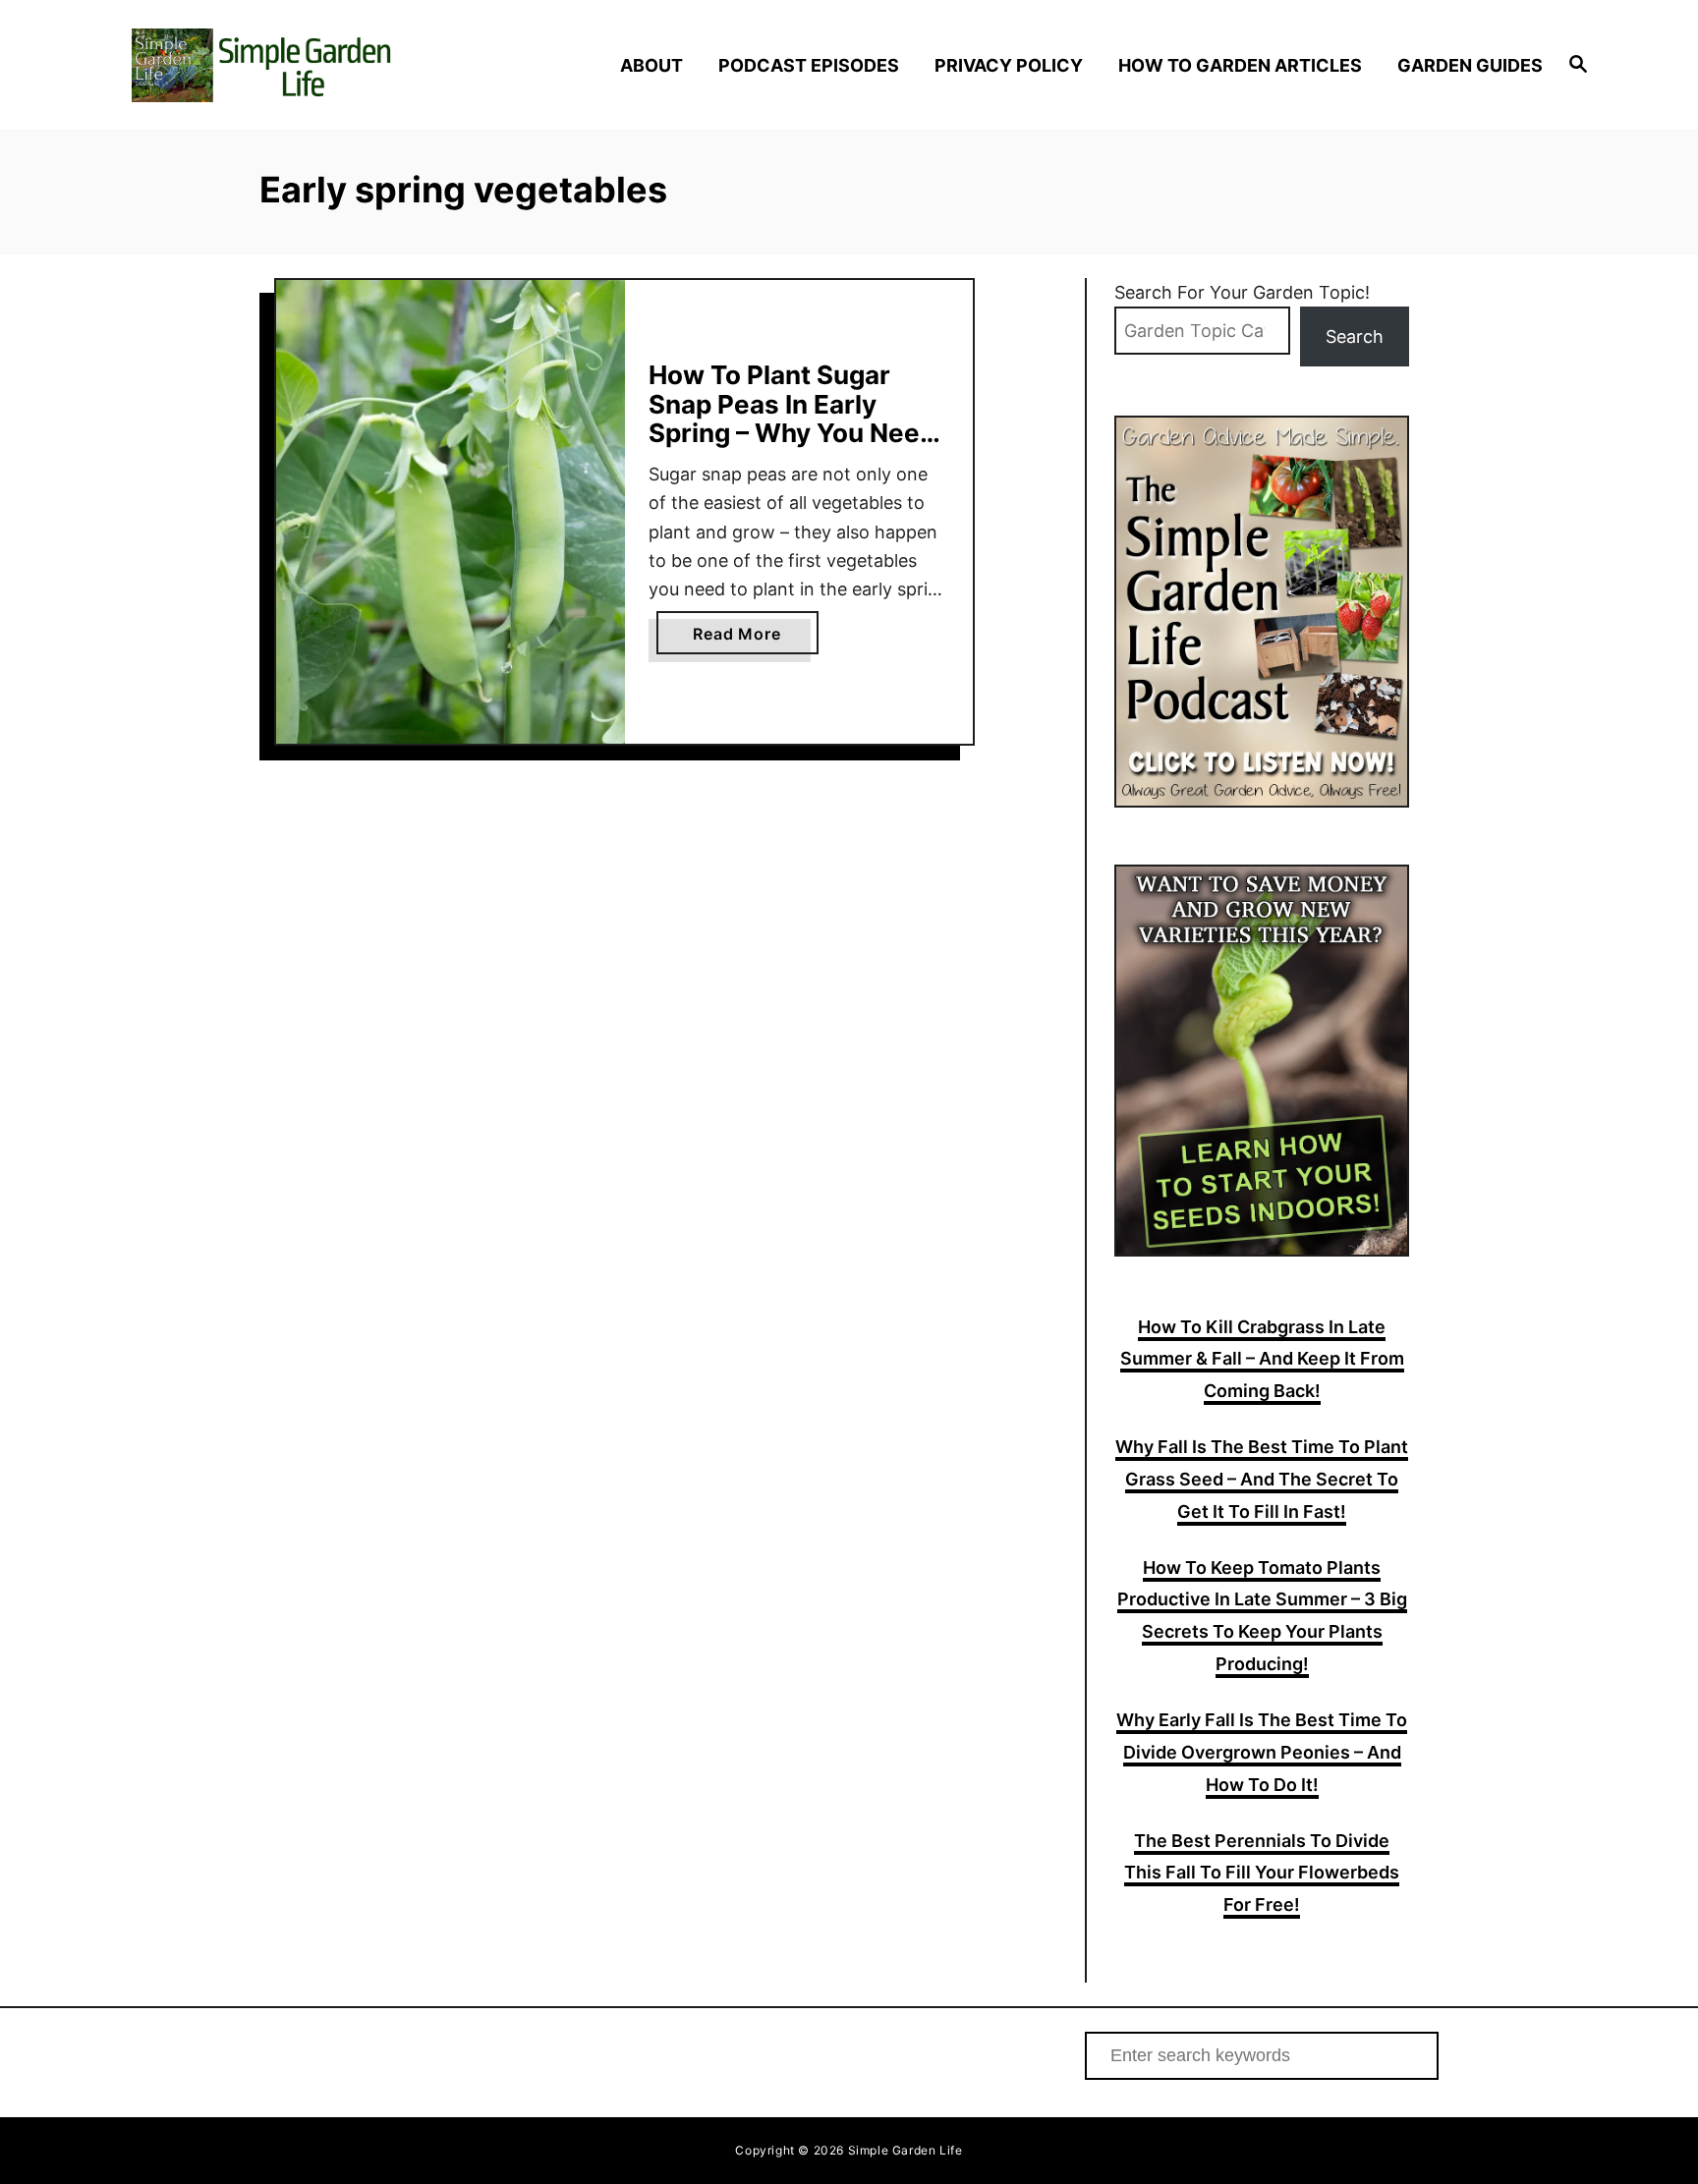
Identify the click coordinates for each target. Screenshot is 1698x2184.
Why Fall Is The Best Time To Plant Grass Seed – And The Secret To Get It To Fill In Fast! (1262, 1479)
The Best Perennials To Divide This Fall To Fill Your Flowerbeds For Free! (1262, 1873)
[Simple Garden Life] (307, 65)
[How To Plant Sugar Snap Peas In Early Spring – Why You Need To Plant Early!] (451, 512)
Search (1355, 336)
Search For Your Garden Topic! (1242, 292)
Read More (755, 639)
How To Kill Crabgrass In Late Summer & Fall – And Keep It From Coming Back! (1262, 1359)
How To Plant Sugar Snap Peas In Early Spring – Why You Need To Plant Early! (792, 419)
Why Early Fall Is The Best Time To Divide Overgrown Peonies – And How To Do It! (1262, 1752)
